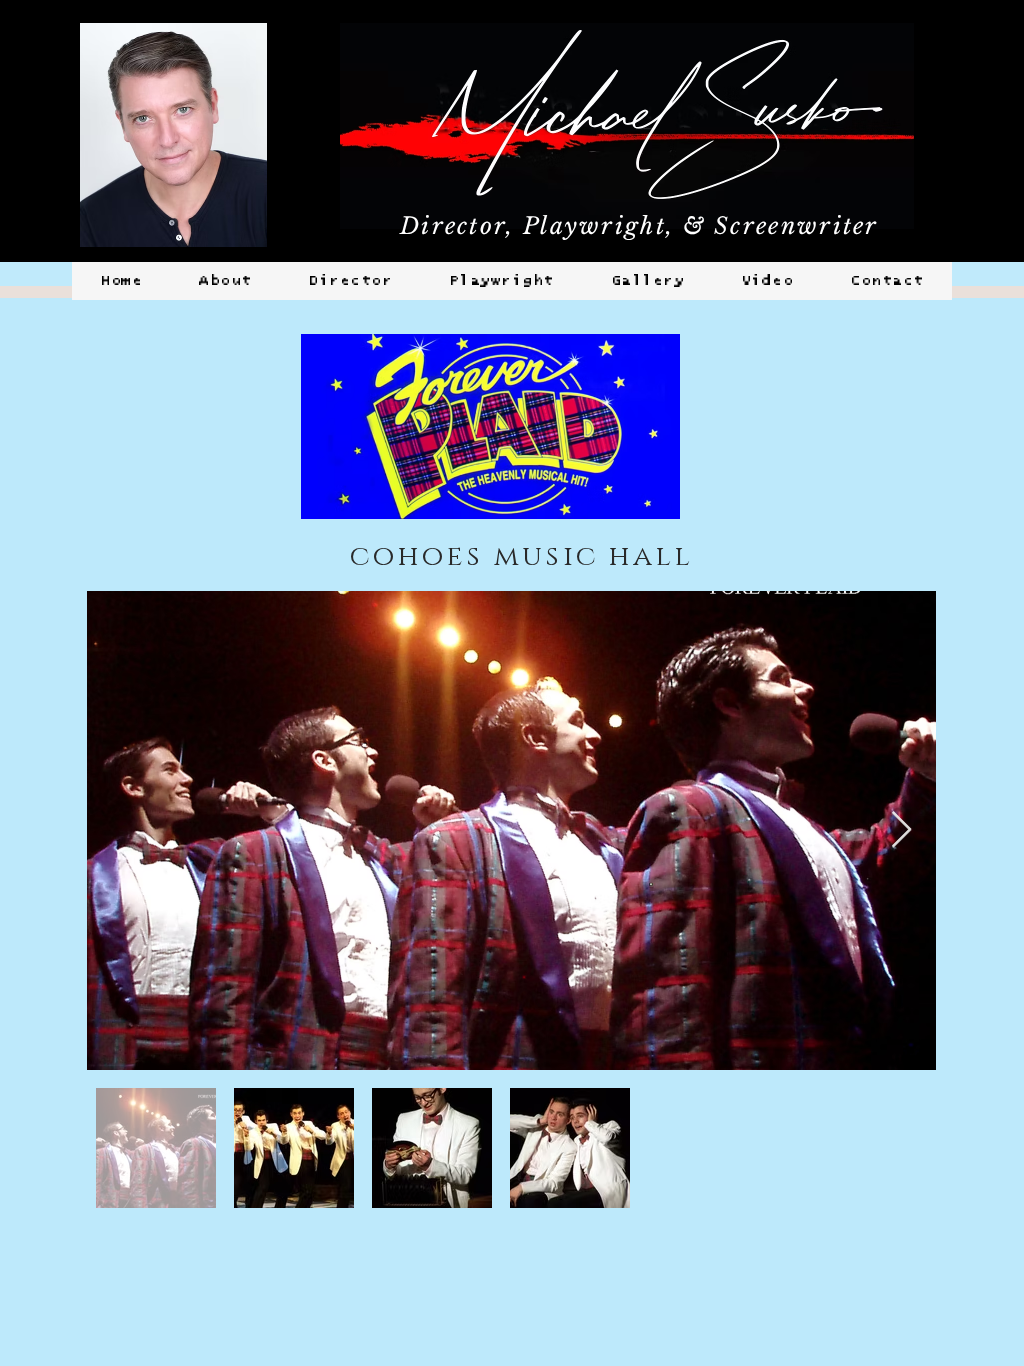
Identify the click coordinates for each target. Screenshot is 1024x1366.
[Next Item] (901, 830)
